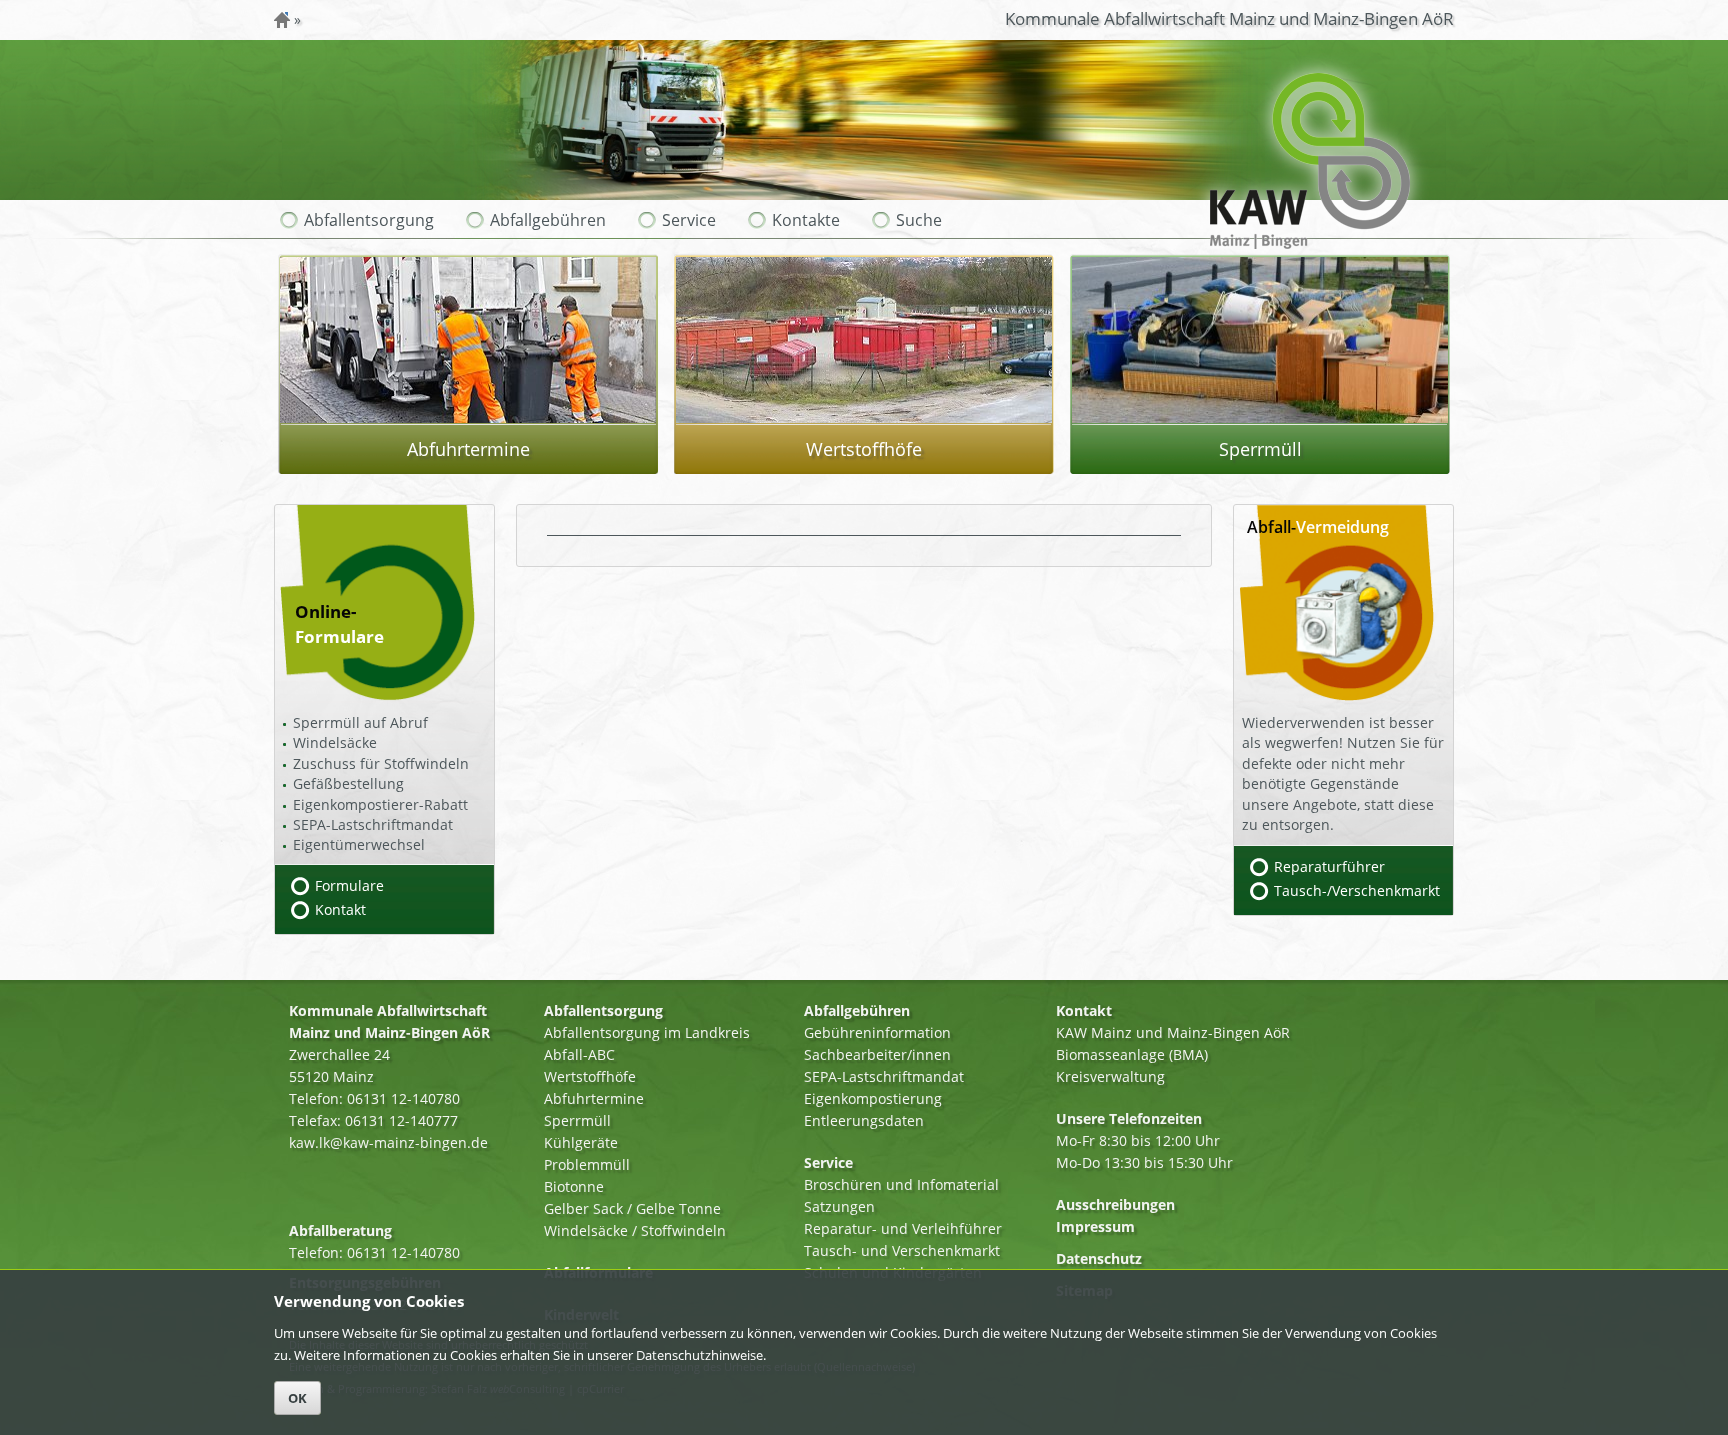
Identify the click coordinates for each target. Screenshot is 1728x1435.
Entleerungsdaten (864, 1120)
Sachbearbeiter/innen (877, 1054)
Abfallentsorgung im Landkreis (647, 1032)
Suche (919, 220)
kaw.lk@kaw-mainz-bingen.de (388, 1142)
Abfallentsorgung (369, 220)
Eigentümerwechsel (359, 844)
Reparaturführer (1329, 866)
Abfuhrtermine (594, 1098)
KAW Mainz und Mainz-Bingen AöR (1173, 1032)
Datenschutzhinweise (699, 1355)
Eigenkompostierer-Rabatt (380, 804)
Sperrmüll (577, 1120)
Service (689, 220)
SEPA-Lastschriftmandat (373, 824)
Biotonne (574, 1186)
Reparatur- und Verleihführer (903, 1228)
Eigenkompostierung (873, 1098)
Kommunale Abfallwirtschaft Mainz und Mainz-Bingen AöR (1229, 18)
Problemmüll (587, 1164)
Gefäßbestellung (348, 783)
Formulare (349, 885)
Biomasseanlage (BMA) (1132, 1054)
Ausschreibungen (1115, 1204)
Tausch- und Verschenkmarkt (902, 1250)
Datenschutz (1099, 1258)
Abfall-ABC (579, 1054)
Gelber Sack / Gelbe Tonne (632, 1208)
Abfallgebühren (548, 220)
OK (297, 1398)
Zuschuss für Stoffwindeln (381, 763)
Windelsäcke (335, 742)
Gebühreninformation (877, 1032)
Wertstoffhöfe (590, 1076)
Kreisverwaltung (1110, 1076)
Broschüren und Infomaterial (901, 1184)
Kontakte (806, 220)
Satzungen (839, 1206)
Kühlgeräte (581, 1142)
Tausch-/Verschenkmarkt (1357, 890)
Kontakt (340, 909)
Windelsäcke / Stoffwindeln (635, 1230)
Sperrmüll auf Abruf (360, 722)
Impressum (1095, 1226)
